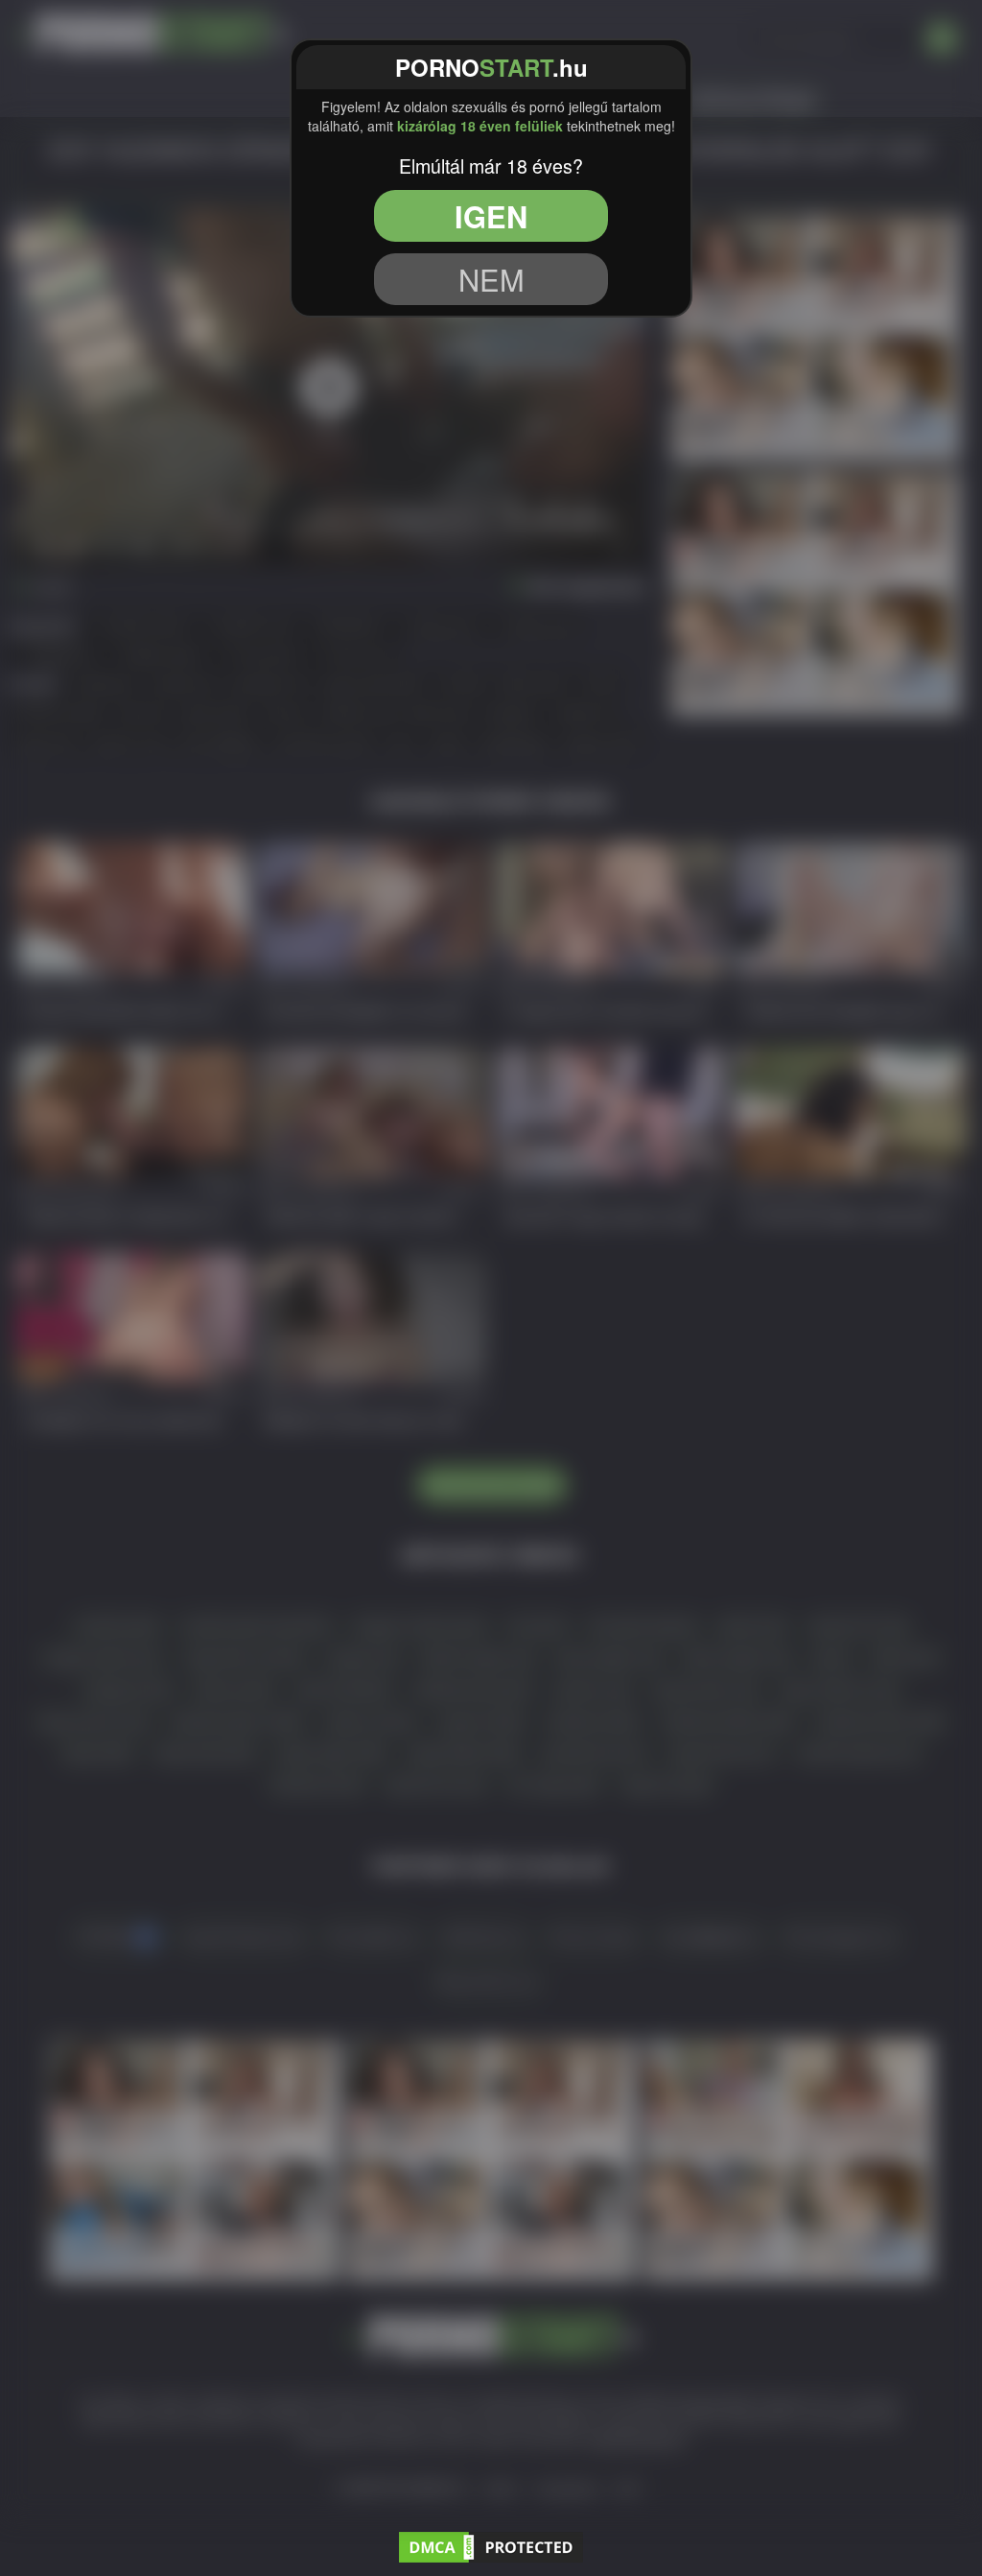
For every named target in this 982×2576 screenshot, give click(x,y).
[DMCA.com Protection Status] (491, 2544)
